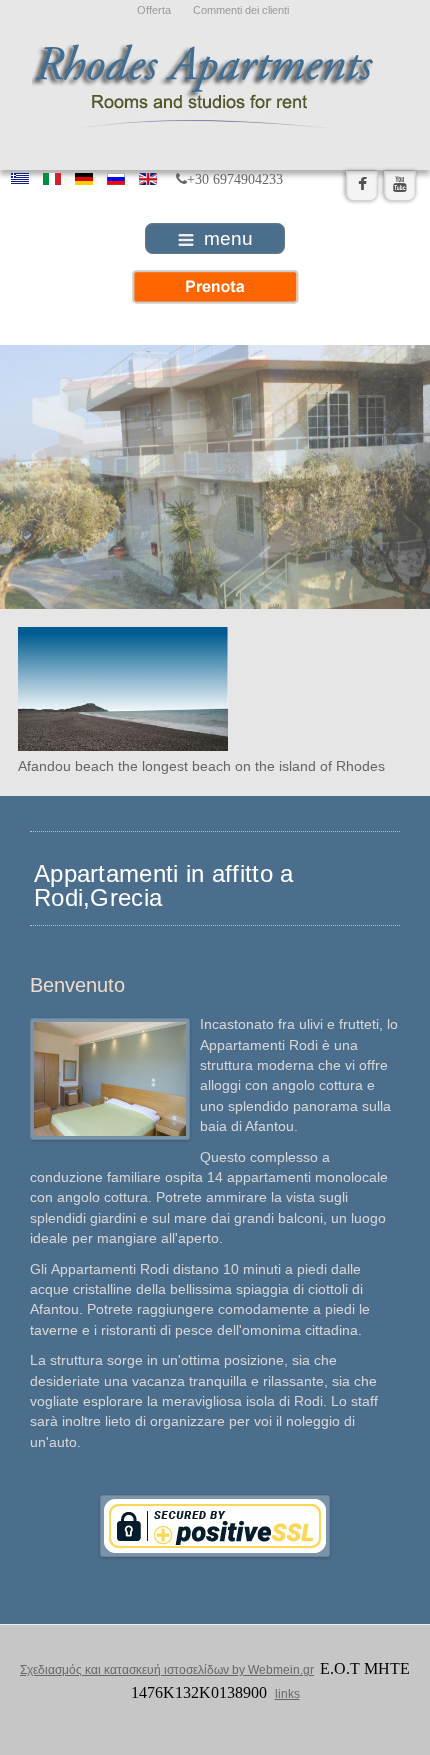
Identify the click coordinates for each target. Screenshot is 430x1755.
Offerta (154, 10)
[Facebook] (362, 185)
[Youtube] (400, 185)
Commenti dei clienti (241, 10)
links (287, 1694)
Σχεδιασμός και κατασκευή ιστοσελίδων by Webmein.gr (167, 1670)
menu (228, 238)
